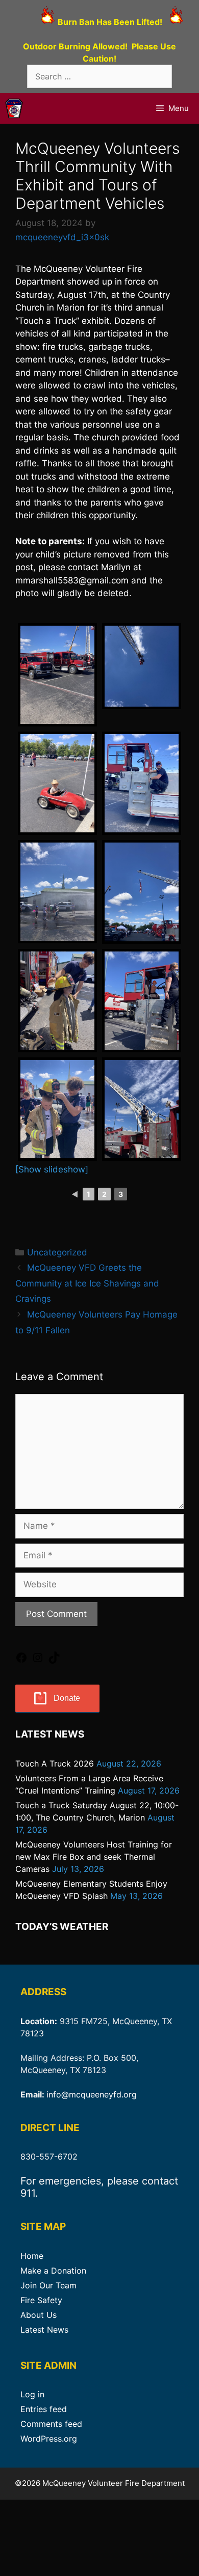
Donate (67, 1698)
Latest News (44, 2330)
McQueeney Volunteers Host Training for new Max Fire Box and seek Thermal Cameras (94, 1857)
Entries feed (44, 2409)
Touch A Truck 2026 (55, 1763)
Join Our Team (48, 2285)
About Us (39, 2315)
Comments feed (51, 2424)
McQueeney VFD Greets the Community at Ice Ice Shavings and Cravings (87, 1283)
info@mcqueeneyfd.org (92, 2094)
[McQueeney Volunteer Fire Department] (14, 108)
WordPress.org (49, 2439)
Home (32, 2256)
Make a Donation (53, 2271)
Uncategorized (57, 1252)
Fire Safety (41, 2300)
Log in (32, 2394)
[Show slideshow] (52, 1169)
